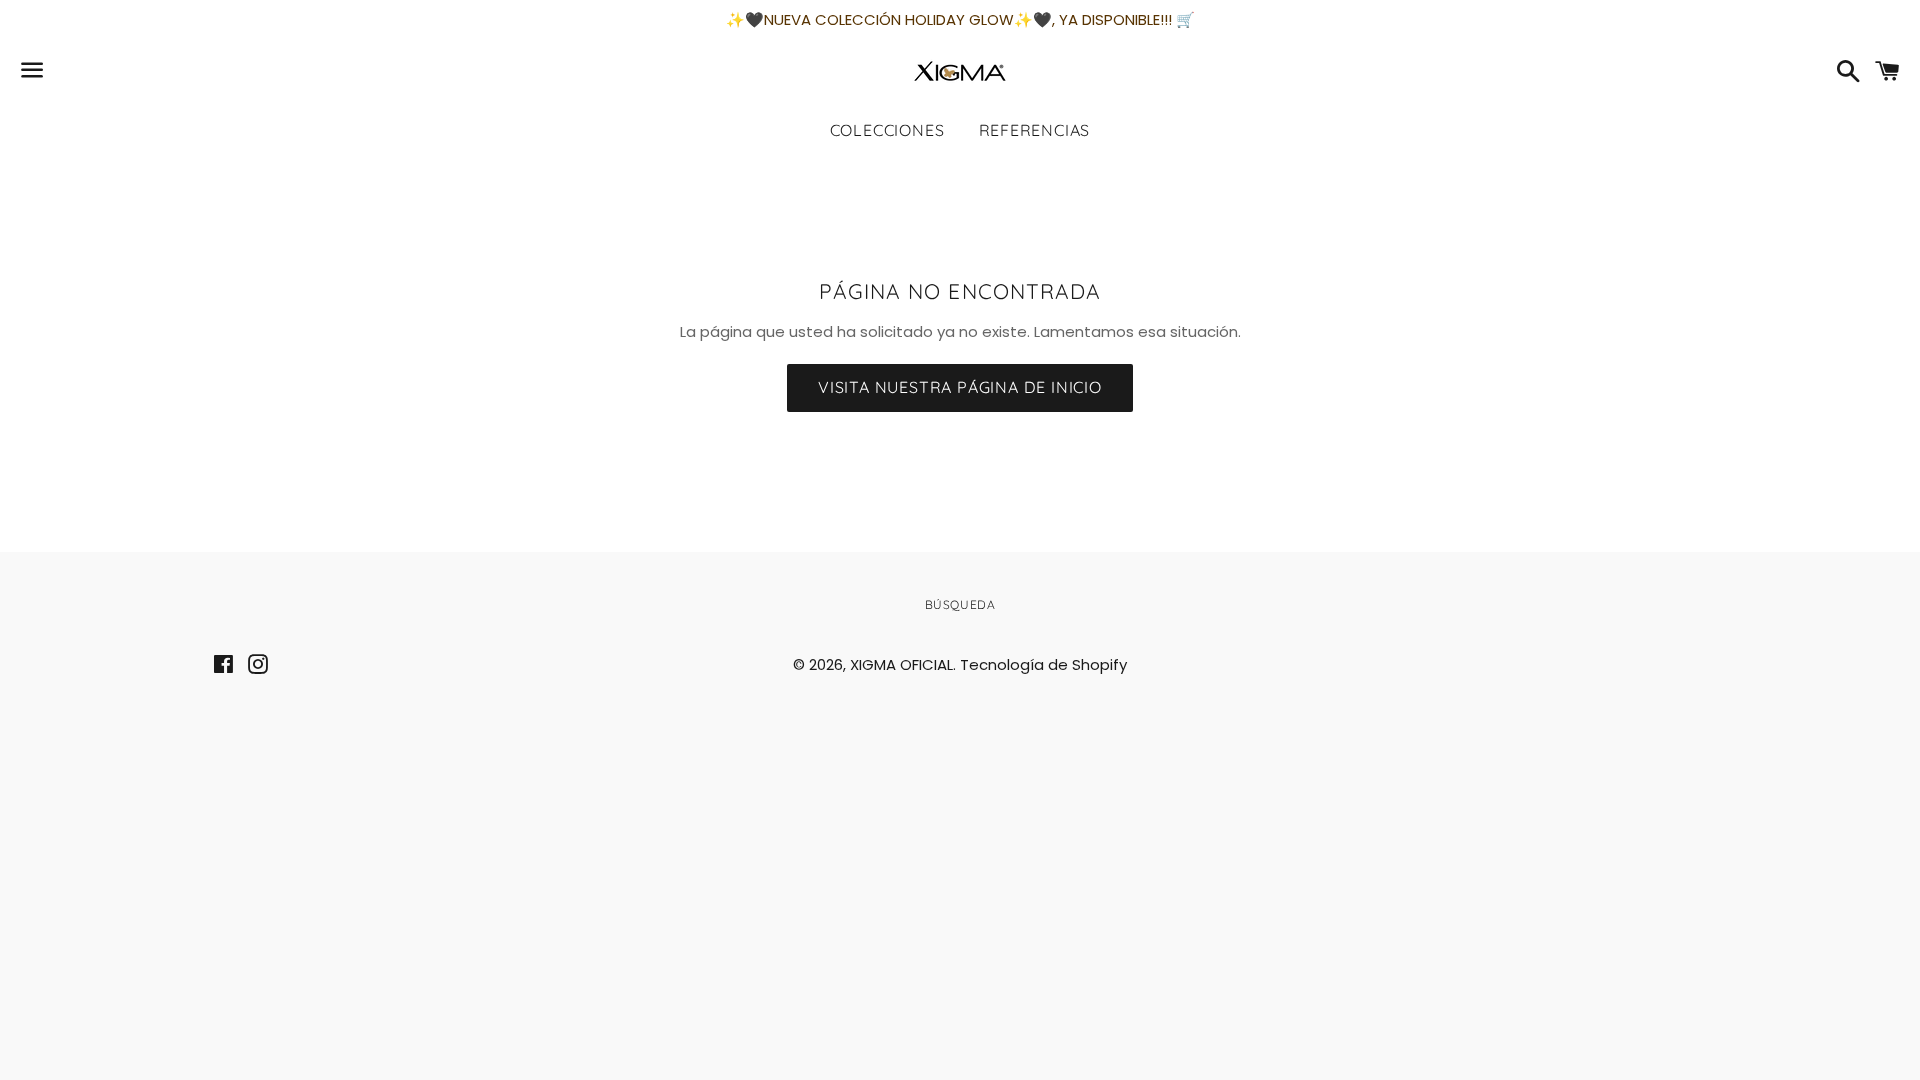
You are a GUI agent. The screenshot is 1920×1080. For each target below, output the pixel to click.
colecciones (887, 130)
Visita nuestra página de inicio (960, 387)
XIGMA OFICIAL (901, 664)
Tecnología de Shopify (1043, 664)
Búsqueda (960, 604)
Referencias (1035, 130)
